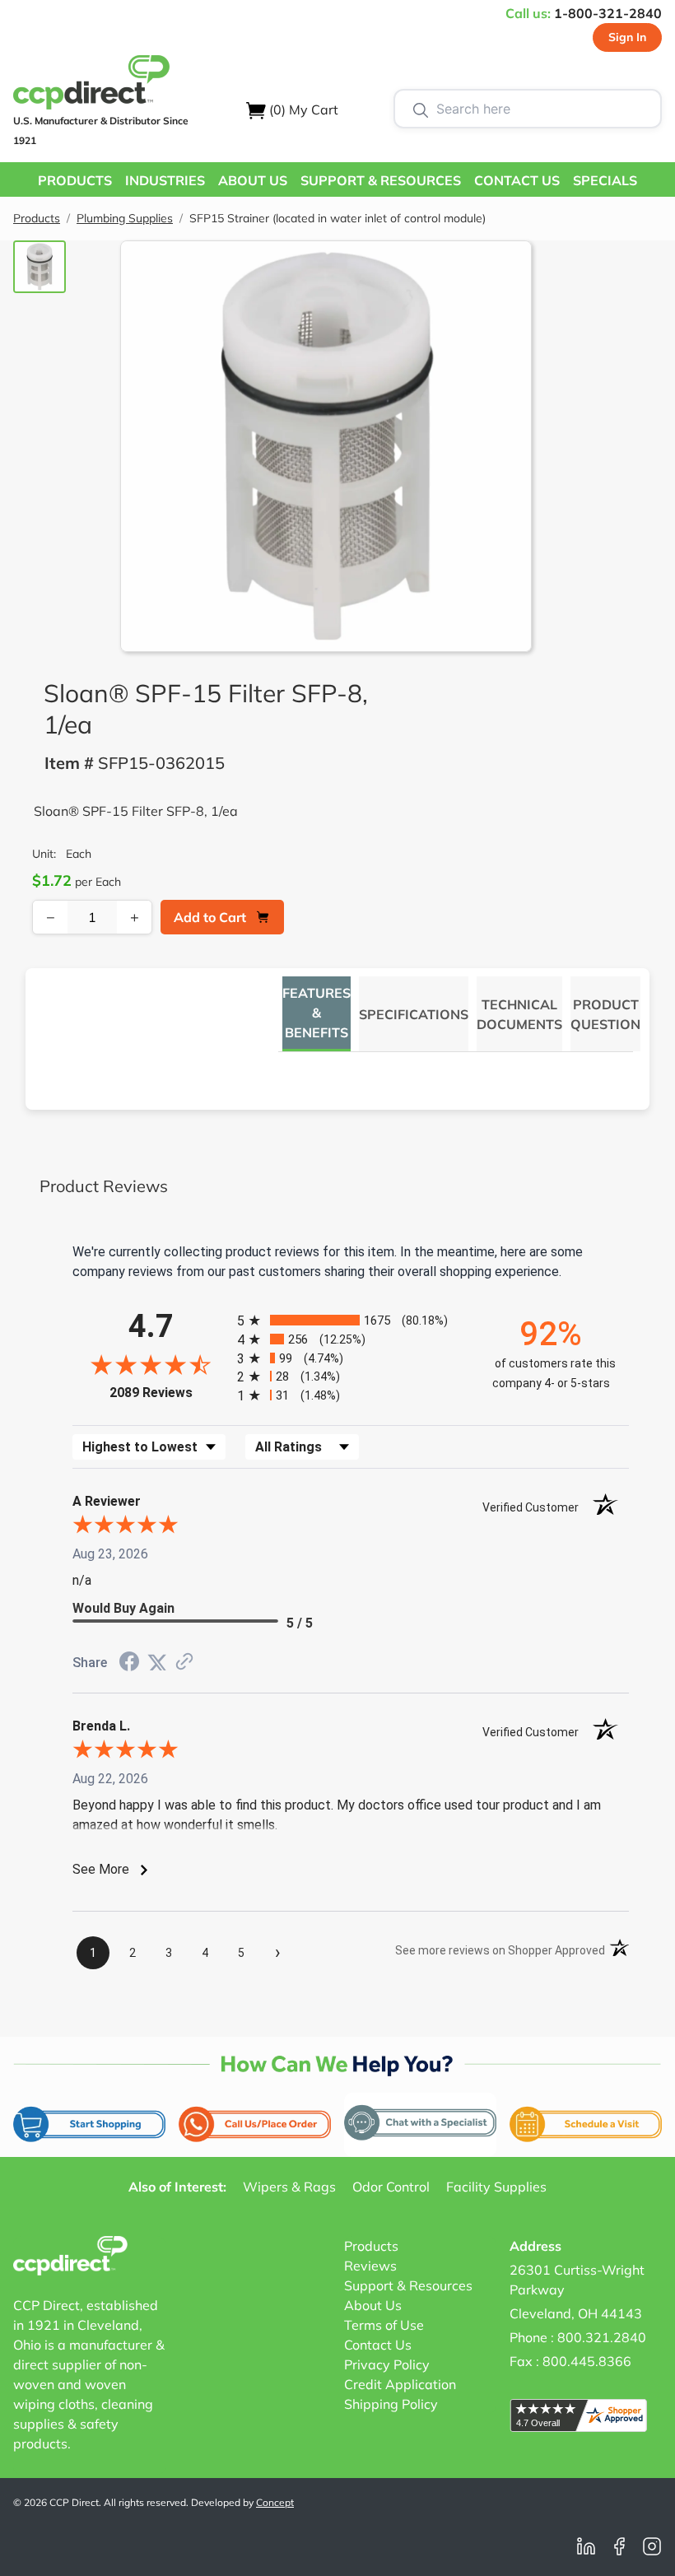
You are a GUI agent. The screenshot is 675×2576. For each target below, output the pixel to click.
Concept (275, 2502)
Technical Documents (519, 1014)
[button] (75, 179)
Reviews (370, 2266)
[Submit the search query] (421, 109)
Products (37, 218)
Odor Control (391, 2187)
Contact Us (378, 2345)
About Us (373, 2305)
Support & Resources (408, 2285)
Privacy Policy (387, 2364)
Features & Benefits (317, 1013)
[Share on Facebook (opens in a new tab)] (129, 1663)
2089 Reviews (169, 1393)
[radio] (351, 1320)
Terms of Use (384, 2325)
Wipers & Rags (289, 2187)
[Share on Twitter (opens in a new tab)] (157, 1663)
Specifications (414, 1014)
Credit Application (400, 2384)
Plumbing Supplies (125, 218)
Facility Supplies (496, 2187)
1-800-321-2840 (608, 13)
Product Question (605, 1014)
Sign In (627, 37)
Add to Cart (210, 917)
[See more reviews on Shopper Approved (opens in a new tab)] (184, 1663)
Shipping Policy (391, 2404)
